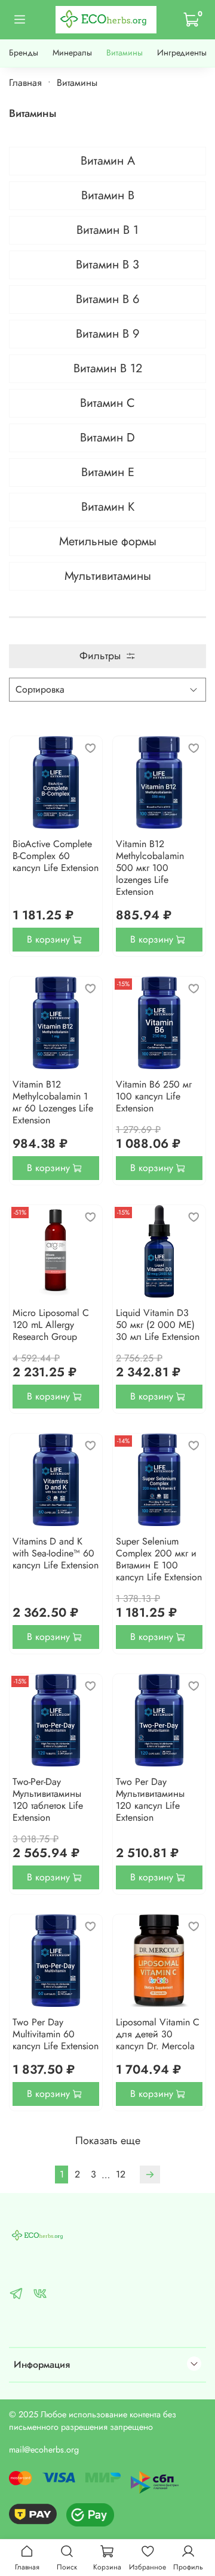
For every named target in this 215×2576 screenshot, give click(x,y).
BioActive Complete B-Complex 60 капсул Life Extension (56, 856)
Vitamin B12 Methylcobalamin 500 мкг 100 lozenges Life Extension (150, 868)
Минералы (72, 52)
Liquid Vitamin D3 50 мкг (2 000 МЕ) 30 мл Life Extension (158, 1325)
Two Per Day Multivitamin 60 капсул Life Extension (56, 2034)
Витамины (125, 52)
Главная (25, 83)
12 (121, 2174)
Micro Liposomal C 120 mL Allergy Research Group (51, 1325)
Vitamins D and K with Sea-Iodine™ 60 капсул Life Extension (56, 1553)
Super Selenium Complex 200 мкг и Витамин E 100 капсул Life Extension (159, 1559)
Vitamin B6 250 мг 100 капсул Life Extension (154, 1096)
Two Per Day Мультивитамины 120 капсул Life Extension (150, 1800)
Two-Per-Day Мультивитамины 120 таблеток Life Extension (48, 1800)
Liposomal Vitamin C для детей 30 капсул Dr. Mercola (158, 2034)
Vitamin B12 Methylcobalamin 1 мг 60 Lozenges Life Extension (53, 1102)
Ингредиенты (182, 52)
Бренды (24, 52)
